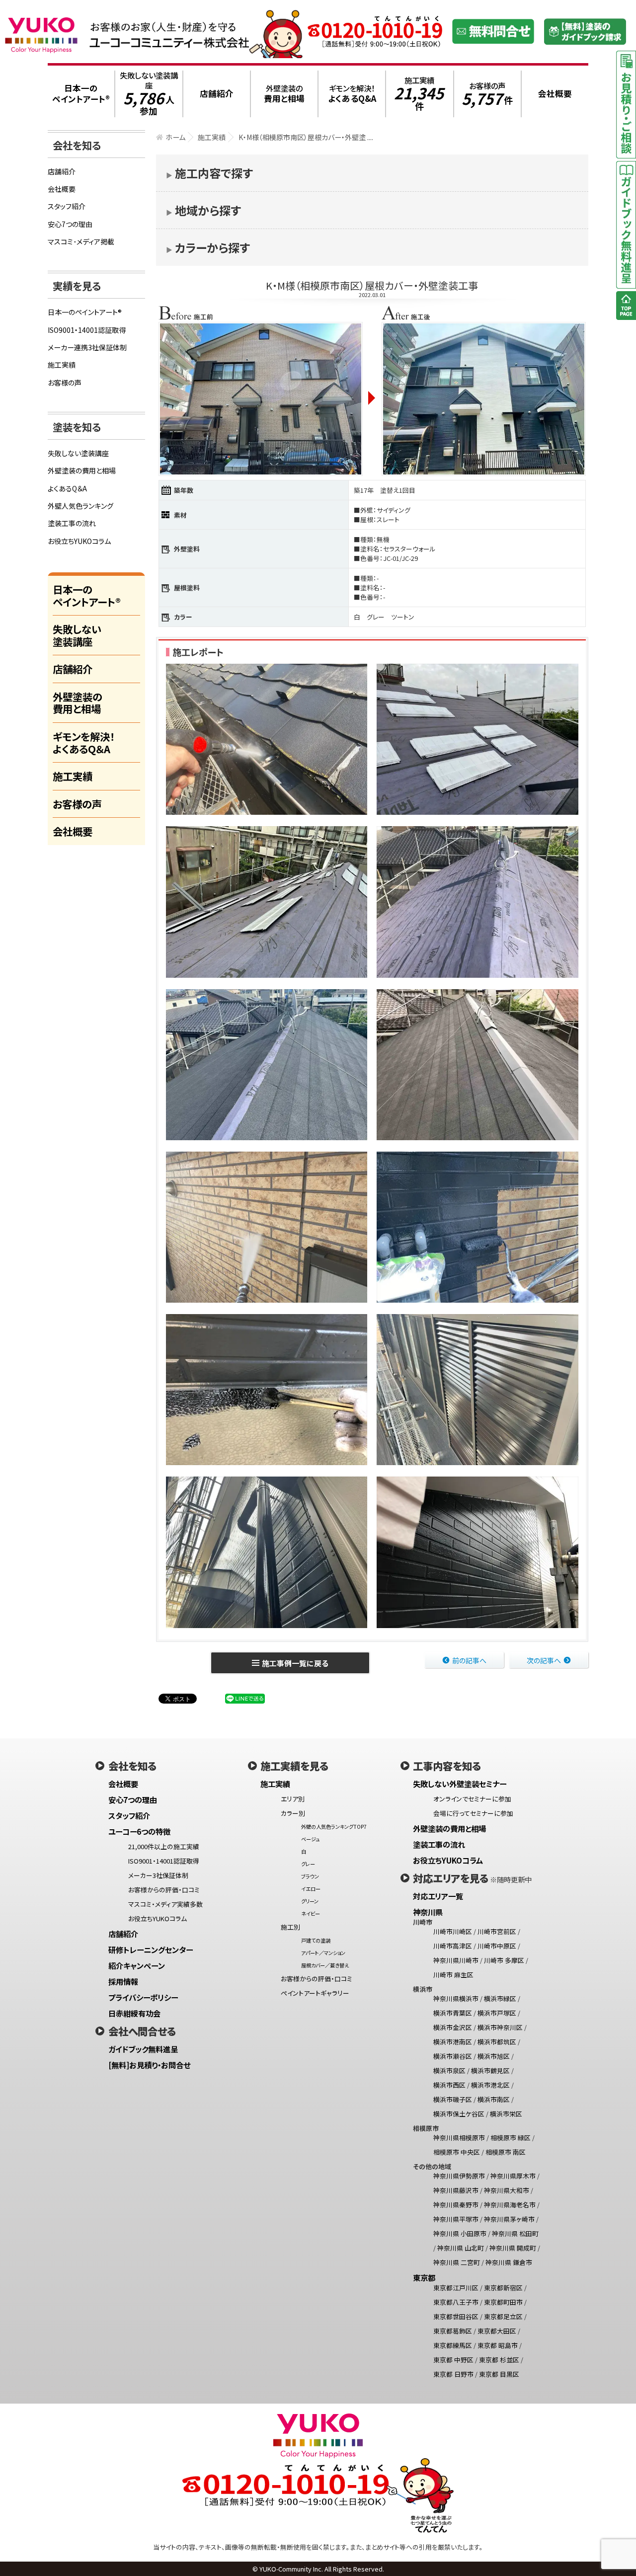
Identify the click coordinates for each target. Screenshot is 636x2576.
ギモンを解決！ (352, 94)
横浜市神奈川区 (500, 2027)
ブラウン (310, 1876)
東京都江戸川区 (456, 2288)
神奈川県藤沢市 (456, 2190)
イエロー (311, 1889)
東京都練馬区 (453, 2345)
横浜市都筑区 (497, 2042)
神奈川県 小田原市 (460, 2233)
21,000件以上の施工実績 (164, 1846)
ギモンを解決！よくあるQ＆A (84, 742)
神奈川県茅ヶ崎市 (509, 2219)
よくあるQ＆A (67, 488)
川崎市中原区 (497, 1946)
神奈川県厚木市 (513, 2176)
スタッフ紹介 (67, 206)
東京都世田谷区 (456, 2316)
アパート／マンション (323, 1953)
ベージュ (310, 1839)
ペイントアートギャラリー (315, 1993)
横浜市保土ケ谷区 (459, 2114)
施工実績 (419, 94)
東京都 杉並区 (499, 2360)
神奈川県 (428, 1912)
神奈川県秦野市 (456, 2205)
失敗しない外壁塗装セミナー (460, 1784)
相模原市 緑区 (511, 2138)
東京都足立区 (503, 2316)
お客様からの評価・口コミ (164, 1890)
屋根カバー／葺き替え (325, 1965)
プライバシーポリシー (143, 1997)
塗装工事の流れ (72, 523)
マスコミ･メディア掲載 (81, 241)
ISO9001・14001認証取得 (87, 330)
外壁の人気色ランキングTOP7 (334, 1827)
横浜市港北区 (490, 2085)
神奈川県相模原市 (459, 2138)
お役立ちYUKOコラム (79, 541)
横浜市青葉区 (453, 2013)
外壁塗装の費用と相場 (82, 470)
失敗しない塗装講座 (149, 94)
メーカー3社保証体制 (158, 1875)
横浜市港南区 (453, 2042)
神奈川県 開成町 (513, 2248)
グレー (308, 1864)
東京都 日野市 (453, 2374)
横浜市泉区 (449, 2070)
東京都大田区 (497, 2331)
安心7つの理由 (70, 224)
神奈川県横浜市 (456, 1998)
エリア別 (293, 1799)
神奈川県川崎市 (456, 1960)
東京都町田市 (503, 2302)
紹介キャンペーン (137, 1965)
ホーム (175, 137)
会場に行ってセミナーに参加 (473, 1813)
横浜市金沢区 (453, 2027)
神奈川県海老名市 (510, 2205)
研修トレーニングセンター (151, 1950)
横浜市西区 (449, 2085)
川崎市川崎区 (453, 1931)
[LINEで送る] (245, 1698)
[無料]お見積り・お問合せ (149, 2065)
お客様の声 (487, 94)
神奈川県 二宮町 (457, 2262)
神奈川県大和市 (507, 2190)
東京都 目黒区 (499, 2374)
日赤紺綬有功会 (134, 2013)
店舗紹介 (62, 171)
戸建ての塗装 (316, 1940)
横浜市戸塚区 (497, 2013)
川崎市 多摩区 (504, 1960)
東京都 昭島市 (498, 2345)
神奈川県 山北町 (461, 2248)
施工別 (290, 1927)
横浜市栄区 (506, 2114)
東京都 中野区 (453, 2360)
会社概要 (62, 189)
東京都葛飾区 (453, 2331)
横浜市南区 (494, 2099)
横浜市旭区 (494, 2056)
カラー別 (293, 1813)
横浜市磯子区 (453, 2099)
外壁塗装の (284, 94)
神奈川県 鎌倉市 (509, 2262)
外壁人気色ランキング (80, 506)
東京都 (424, 2277)
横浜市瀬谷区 (453, 2056)
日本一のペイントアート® (85, 312)
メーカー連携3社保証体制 (87, 347)
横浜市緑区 (500, 1998)
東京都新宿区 (503, 2288)
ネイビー (311, 1913)
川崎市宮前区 (497, 1931)
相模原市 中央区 (457, 2152)
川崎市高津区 (453, 1946)
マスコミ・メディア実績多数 (165, 1904)
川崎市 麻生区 (453, 1975)
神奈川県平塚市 (456, 2219)
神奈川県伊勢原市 (459, 2176)
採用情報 (123, 1981)
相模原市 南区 (506, 2152)
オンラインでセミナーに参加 (472, 1799)
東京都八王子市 (456, 2302)
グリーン (310, 1901)
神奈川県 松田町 (515, 2233)
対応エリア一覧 (438, 1896)
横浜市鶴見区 (490, 2070)
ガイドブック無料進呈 (143, 2049)
